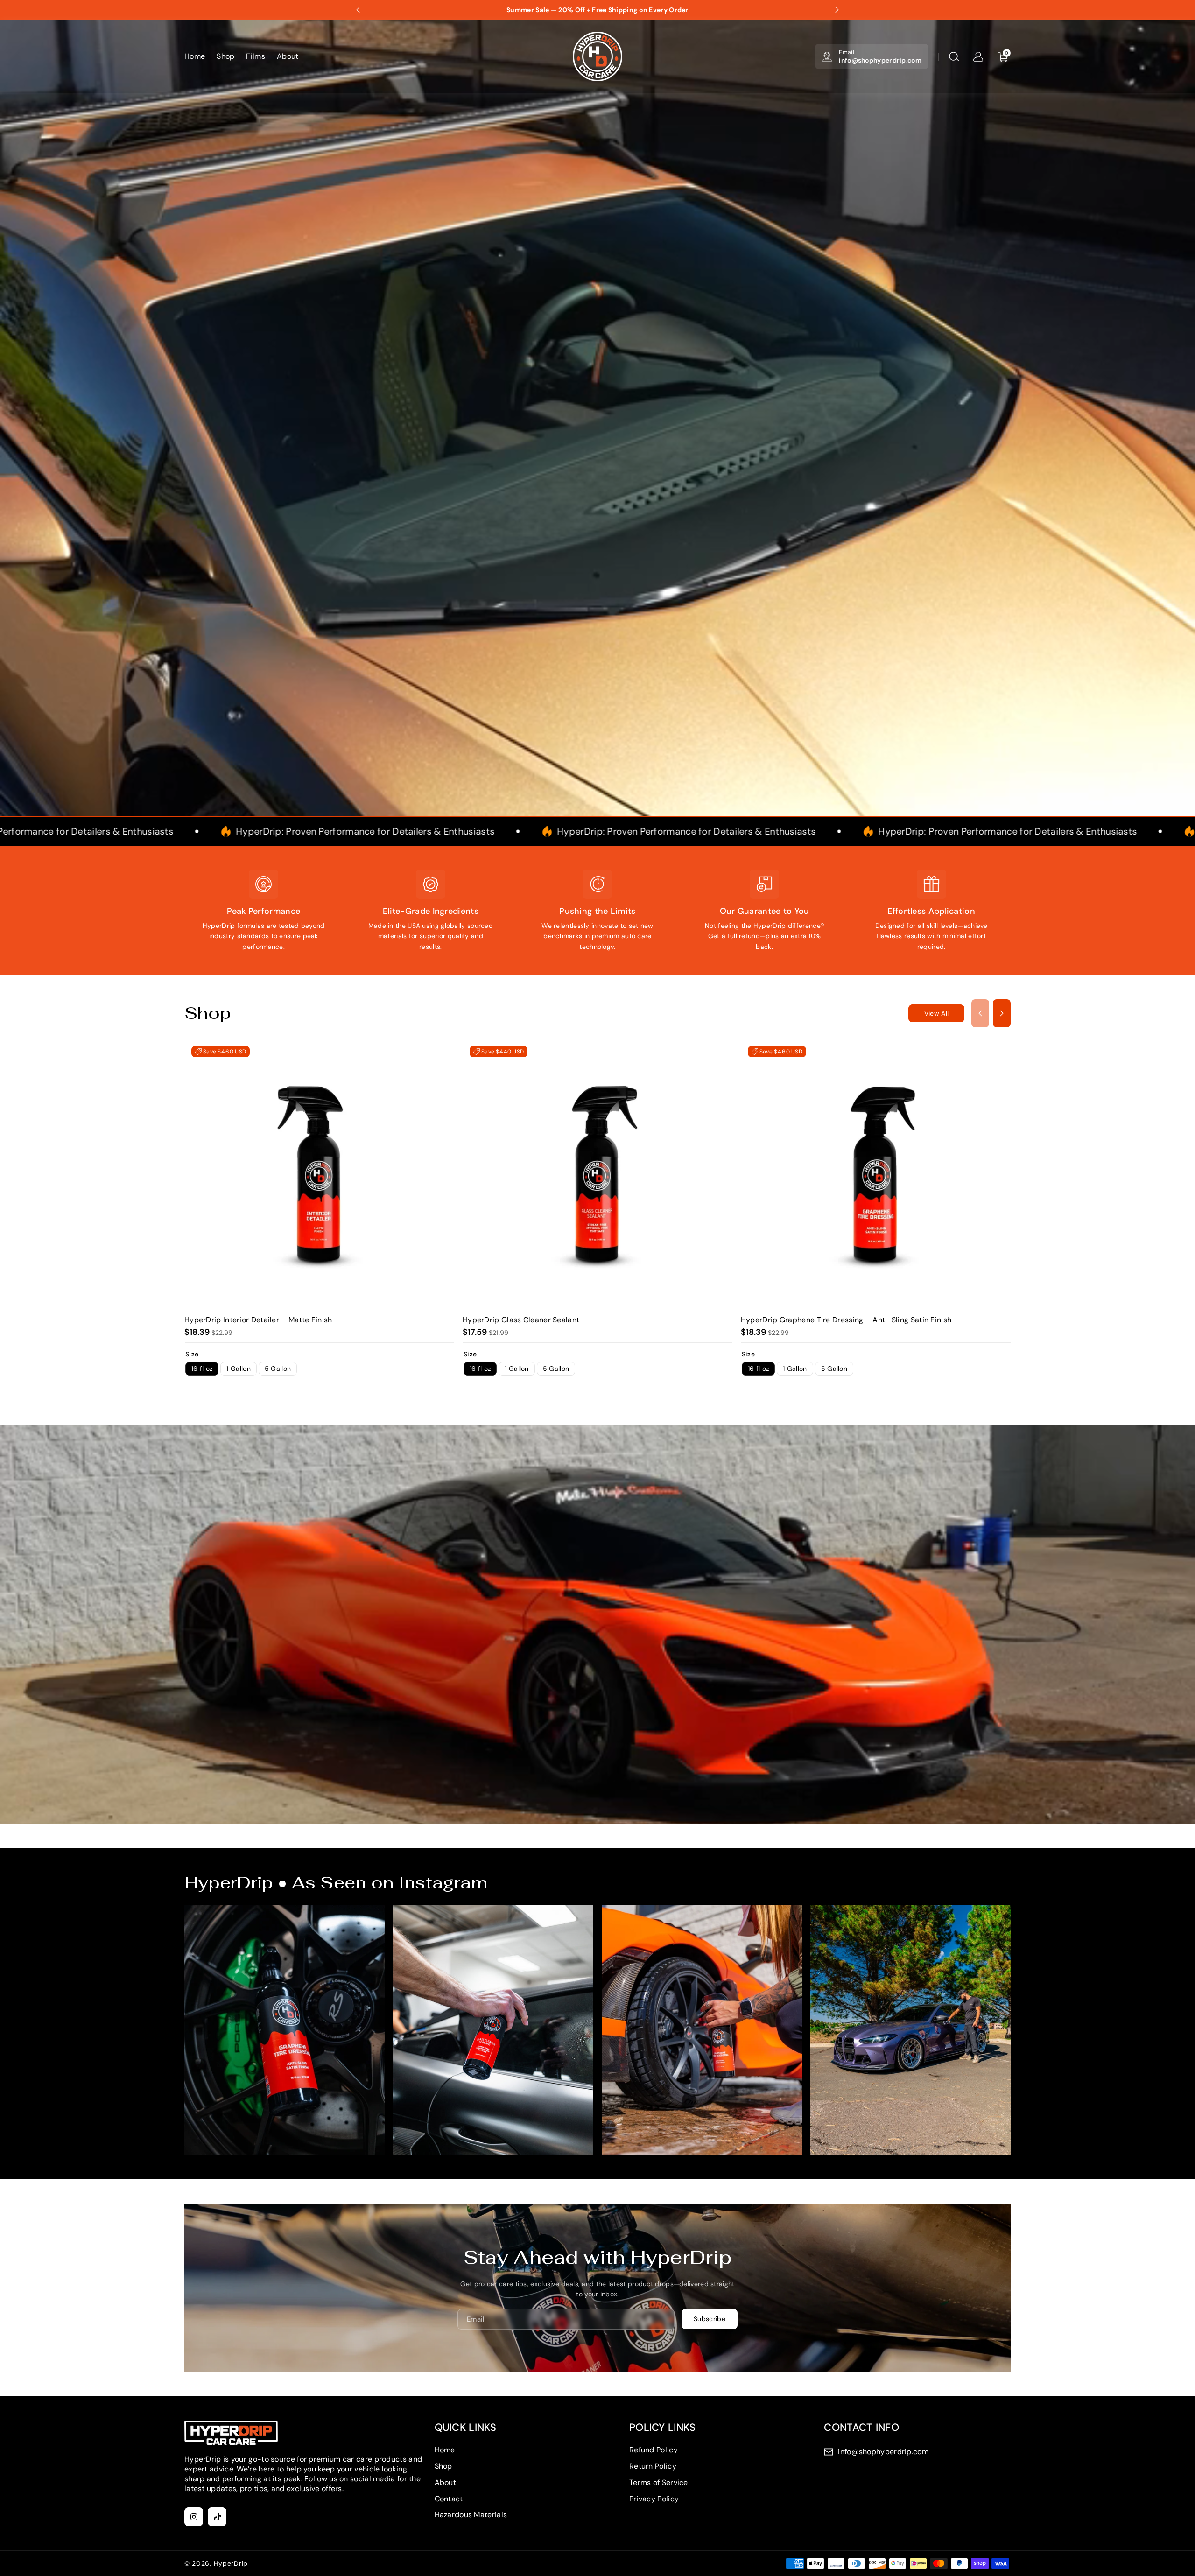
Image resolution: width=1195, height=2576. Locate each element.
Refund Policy (654, 2450)
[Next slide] (837, 10)
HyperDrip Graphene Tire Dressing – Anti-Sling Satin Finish (846, 1320)
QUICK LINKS (466, 2427)
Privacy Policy (654, 2499)
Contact (449, 2499)
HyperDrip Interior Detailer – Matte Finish (258, 1320)
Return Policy (653, 2466)
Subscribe (710, 2319)
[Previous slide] (358, 10)
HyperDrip (231, 2563)
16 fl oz (202, 1369)
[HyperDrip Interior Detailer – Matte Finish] (319, 1174)
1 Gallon (238, 1369)
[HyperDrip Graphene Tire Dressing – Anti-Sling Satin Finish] (876, 1174)
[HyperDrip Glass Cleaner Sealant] (597, 1174)
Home (445, 2450)
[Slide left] (980, 1013)
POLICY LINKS (663, 2427)
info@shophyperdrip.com (880, 60)
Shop (443, 2466)
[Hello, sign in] (978, 56)
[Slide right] (1002, 1013)
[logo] (231, 2433)
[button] (954, 56)
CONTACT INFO (861, 2427)
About (446, 2482)
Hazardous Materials (471, 2515)
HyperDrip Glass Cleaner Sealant (521, 1320)
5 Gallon (281, 1370)
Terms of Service (659, 2482)
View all (936, 1013)
